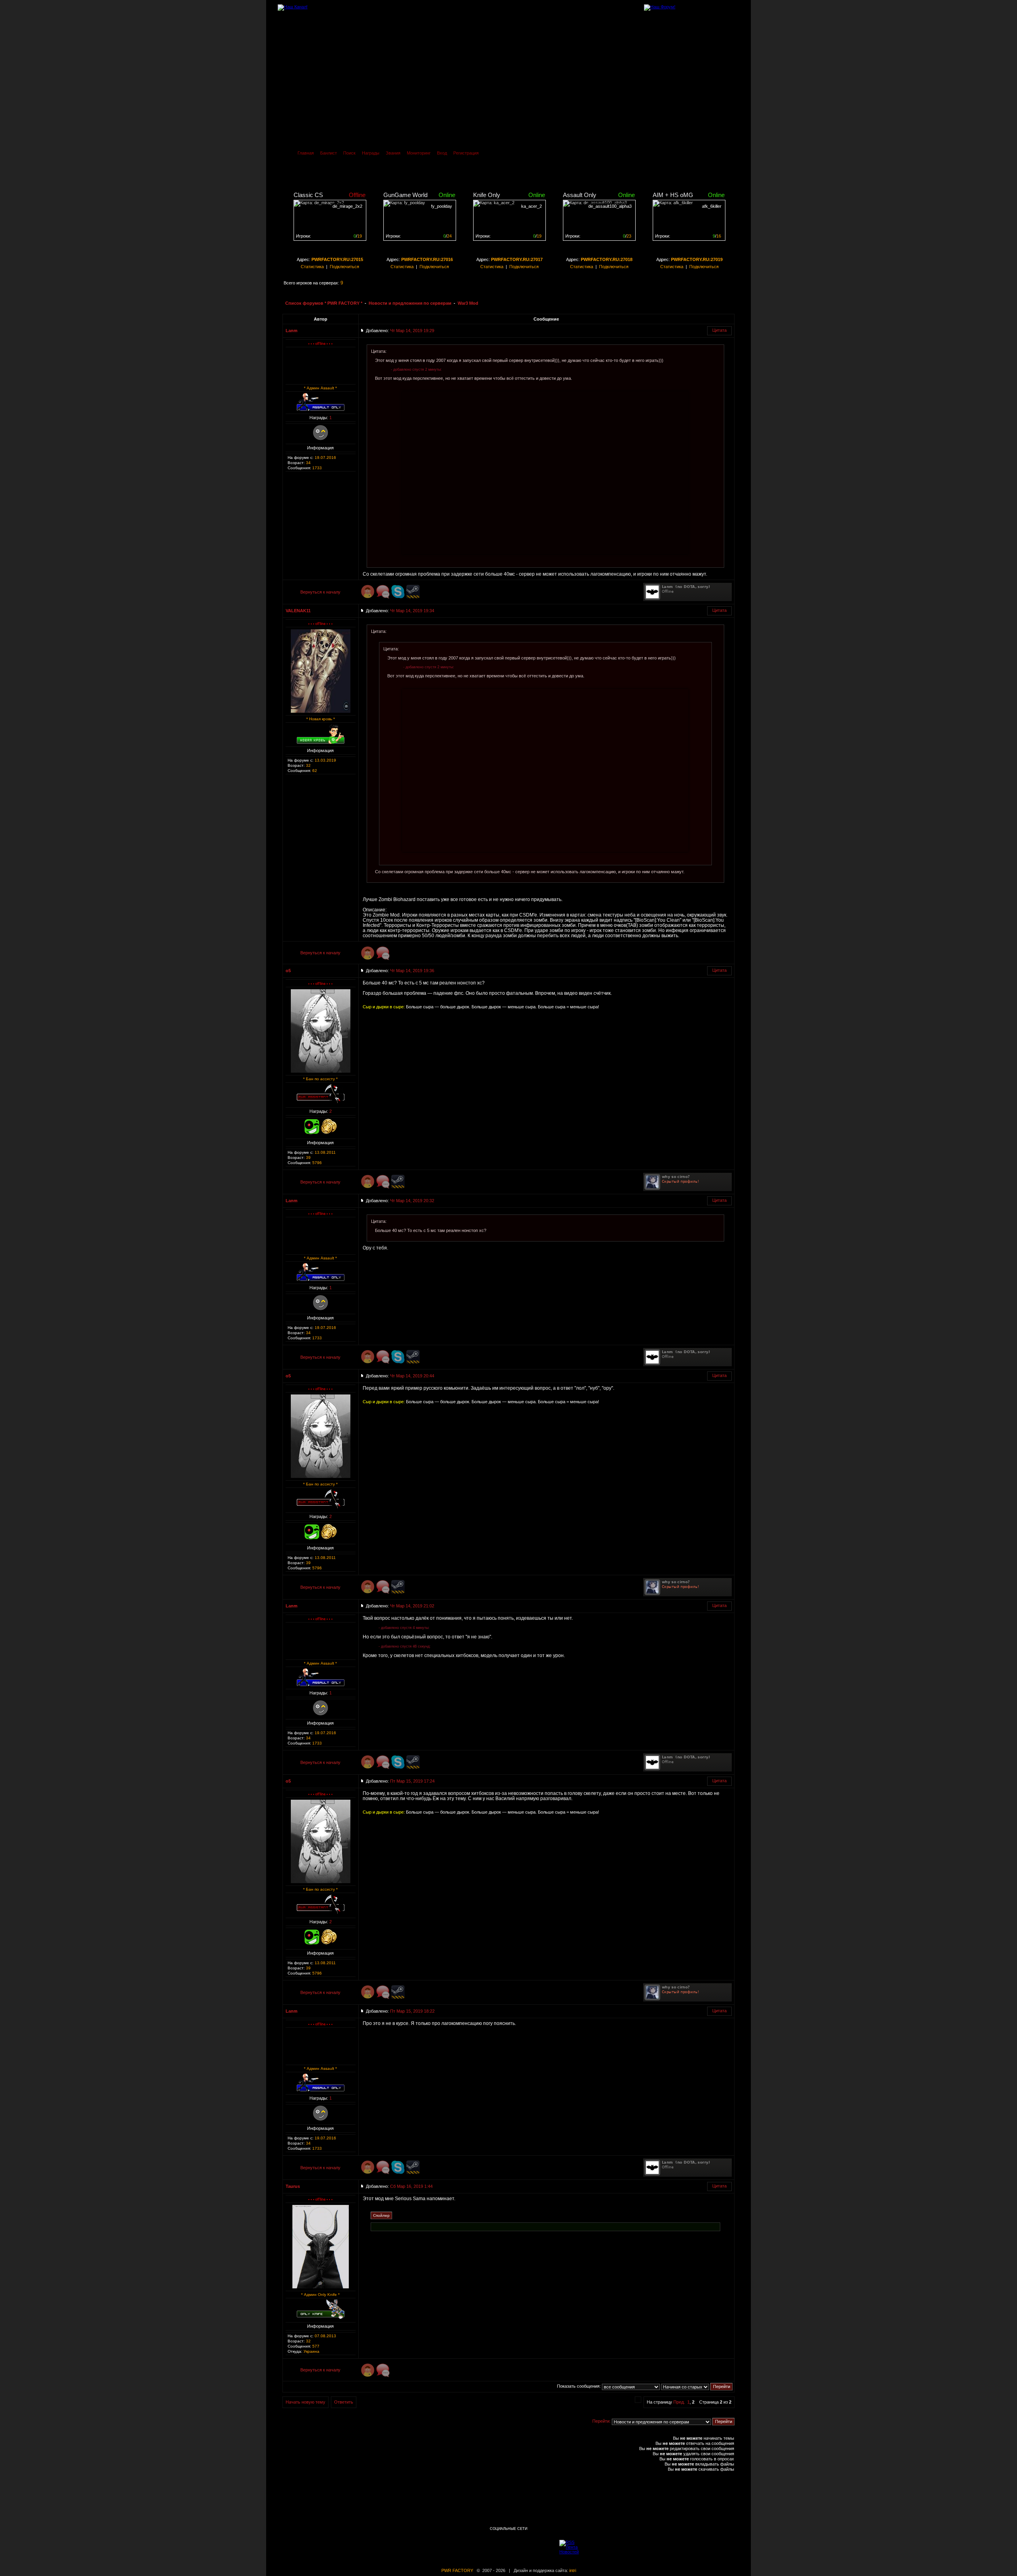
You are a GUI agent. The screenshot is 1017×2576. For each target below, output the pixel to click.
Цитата (719, 330)
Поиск (349, 153)
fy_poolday (442, 206)
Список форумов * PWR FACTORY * (324, 303)
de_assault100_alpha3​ (610, 206)
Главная (306, 153)
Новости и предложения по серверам (410, 303)
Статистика (312, 267)
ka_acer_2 (532, 206)
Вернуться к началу (320, 592)
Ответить (344, 2402)
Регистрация (466, 153)
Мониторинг (419, 153)
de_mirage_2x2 (347, 206)
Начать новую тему (305, 2402)
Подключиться (344, 267)
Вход (442, 153)
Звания (393, 153)
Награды (371, 153)
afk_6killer (712, 206)
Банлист (329, 153)
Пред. (679, 2402)
